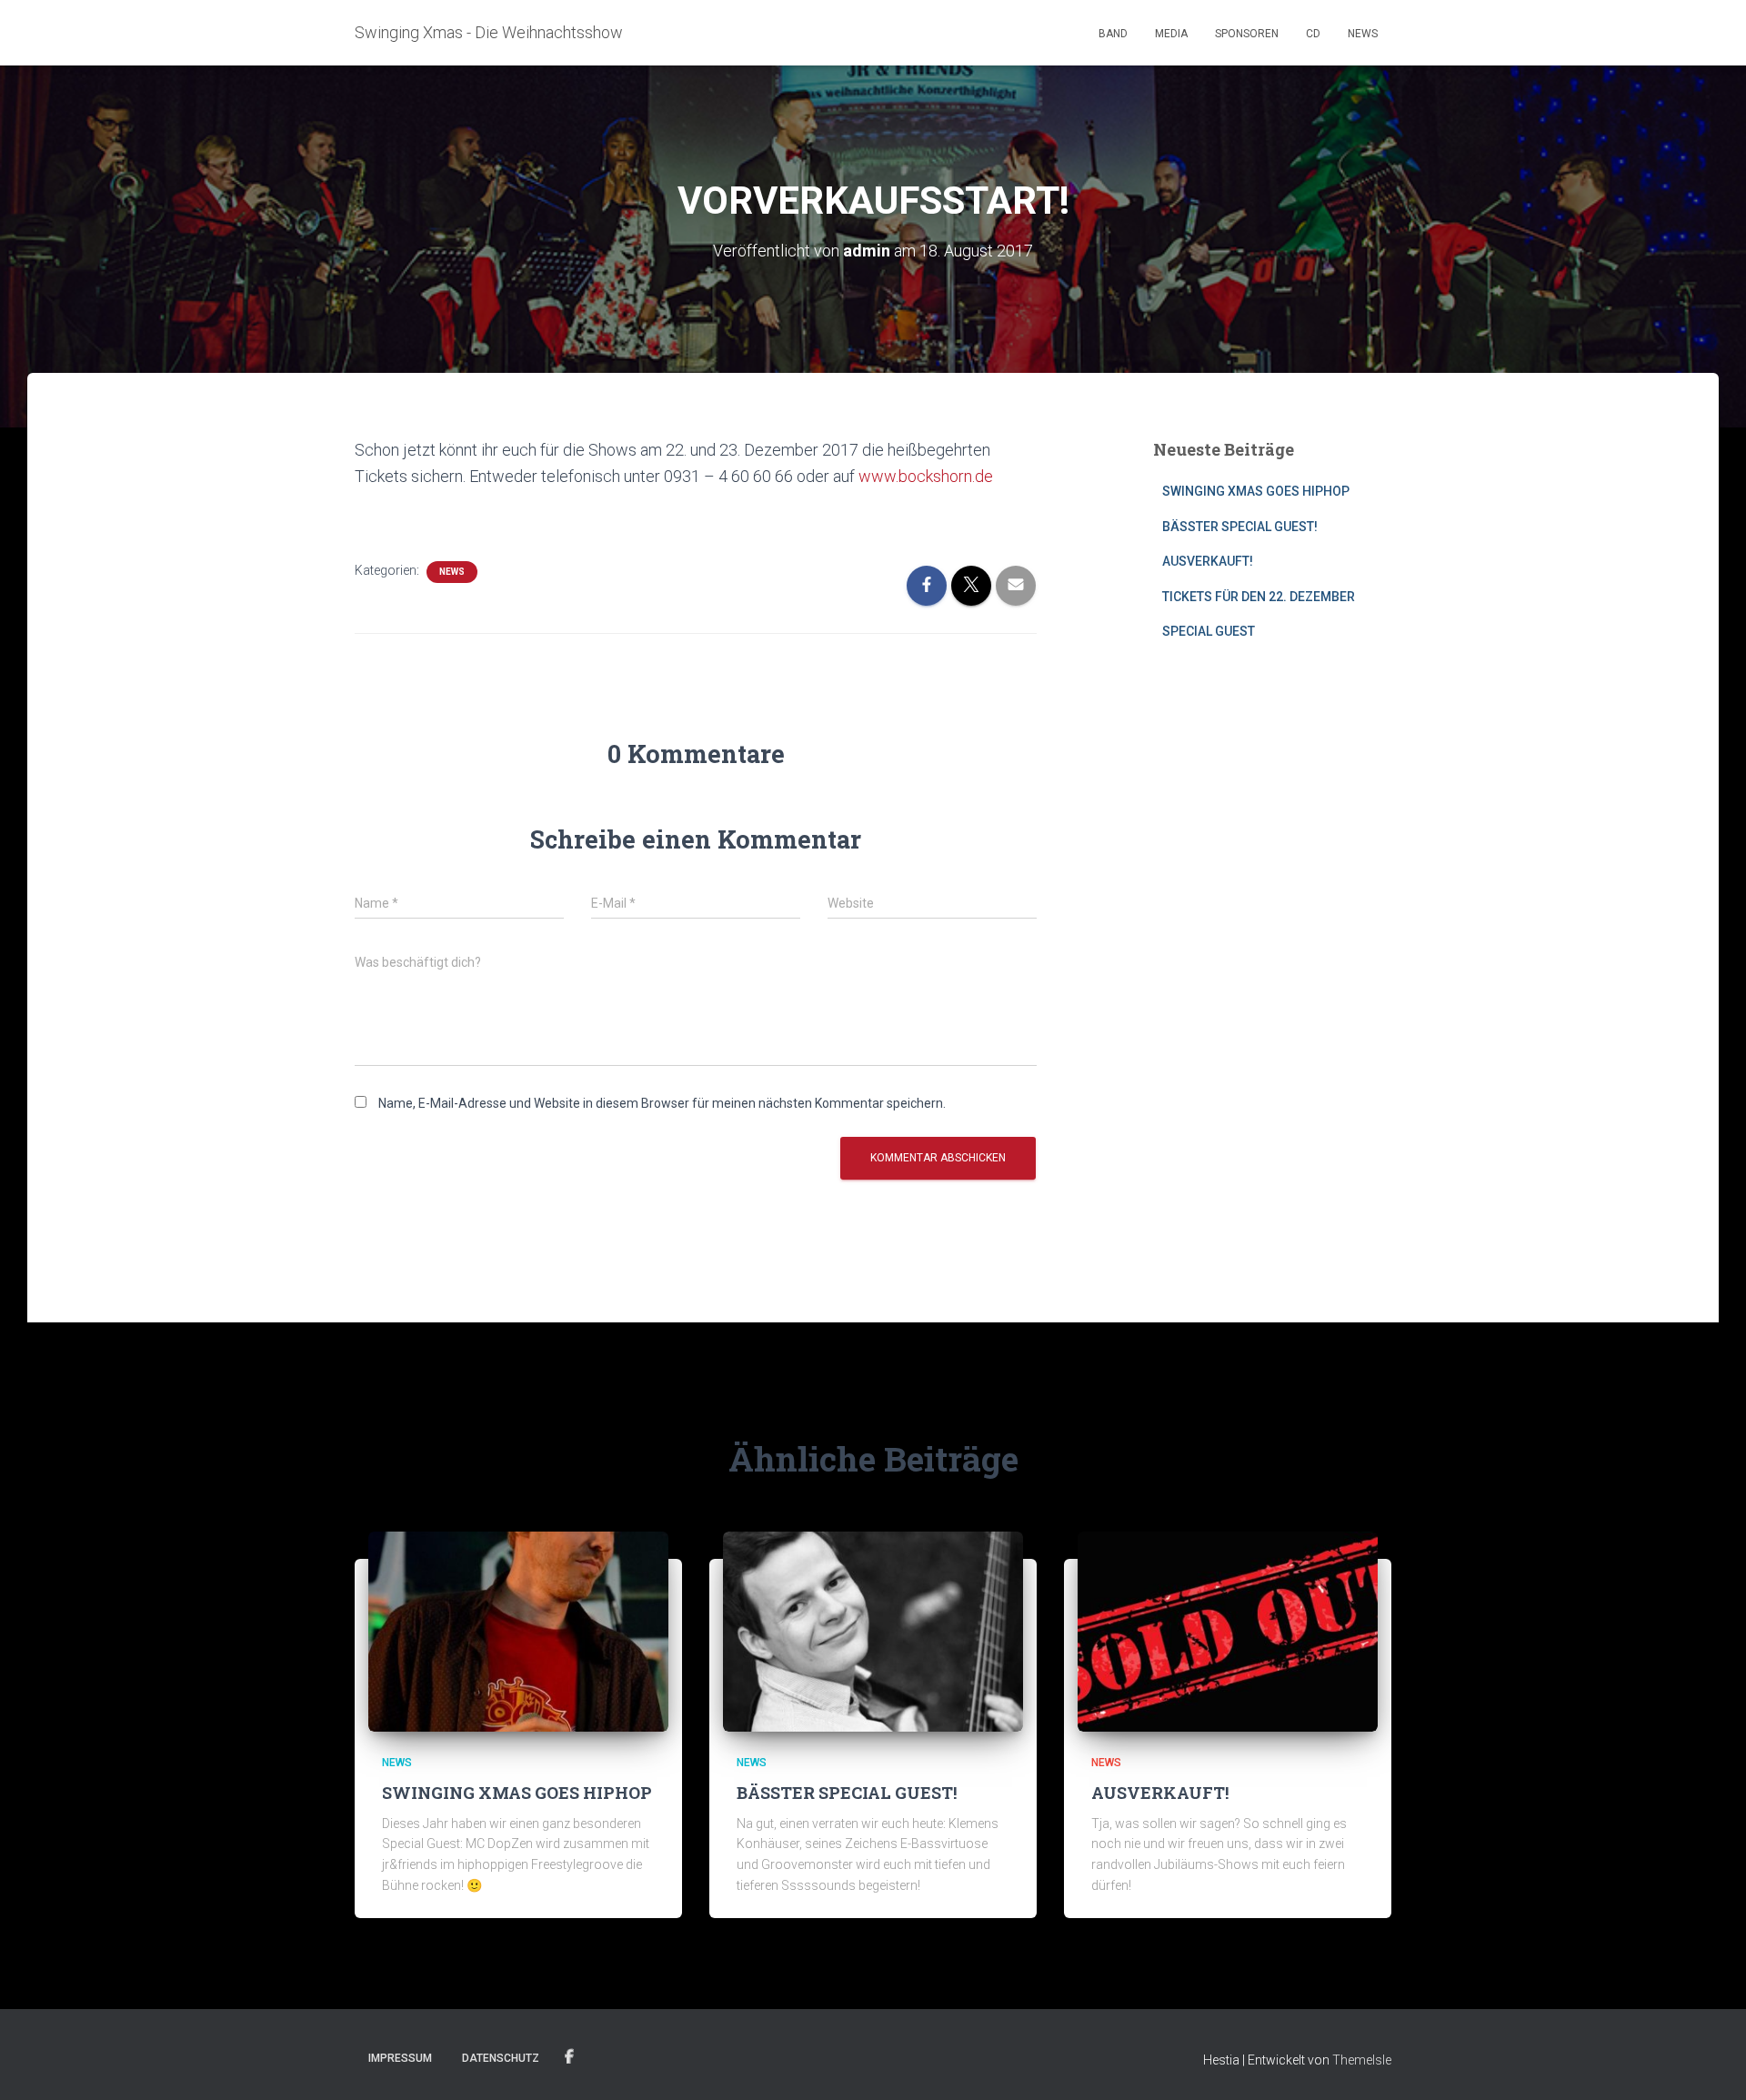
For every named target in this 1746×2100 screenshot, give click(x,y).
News (1363, 34)
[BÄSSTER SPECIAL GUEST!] (873, 1631)
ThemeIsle (1362, 2060)
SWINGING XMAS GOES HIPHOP (1256, 491)
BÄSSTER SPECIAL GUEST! (1240, 527)
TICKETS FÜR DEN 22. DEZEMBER (1259, 597)
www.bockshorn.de (926, 476)
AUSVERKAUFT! (1208, 561)
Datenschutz (501, 2058)
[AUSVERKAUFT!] (1228, 1631)
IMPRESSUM (400, 2058)
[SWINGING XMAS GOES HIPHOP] (518, 1631)
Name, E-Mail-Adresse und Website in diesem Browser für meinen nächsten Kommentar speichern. (662, 1103)
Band (1113, 34)
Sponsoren (1247, 34)
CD (1313, 34)
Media (1171, 34)
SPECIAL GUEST (1209, 631)
